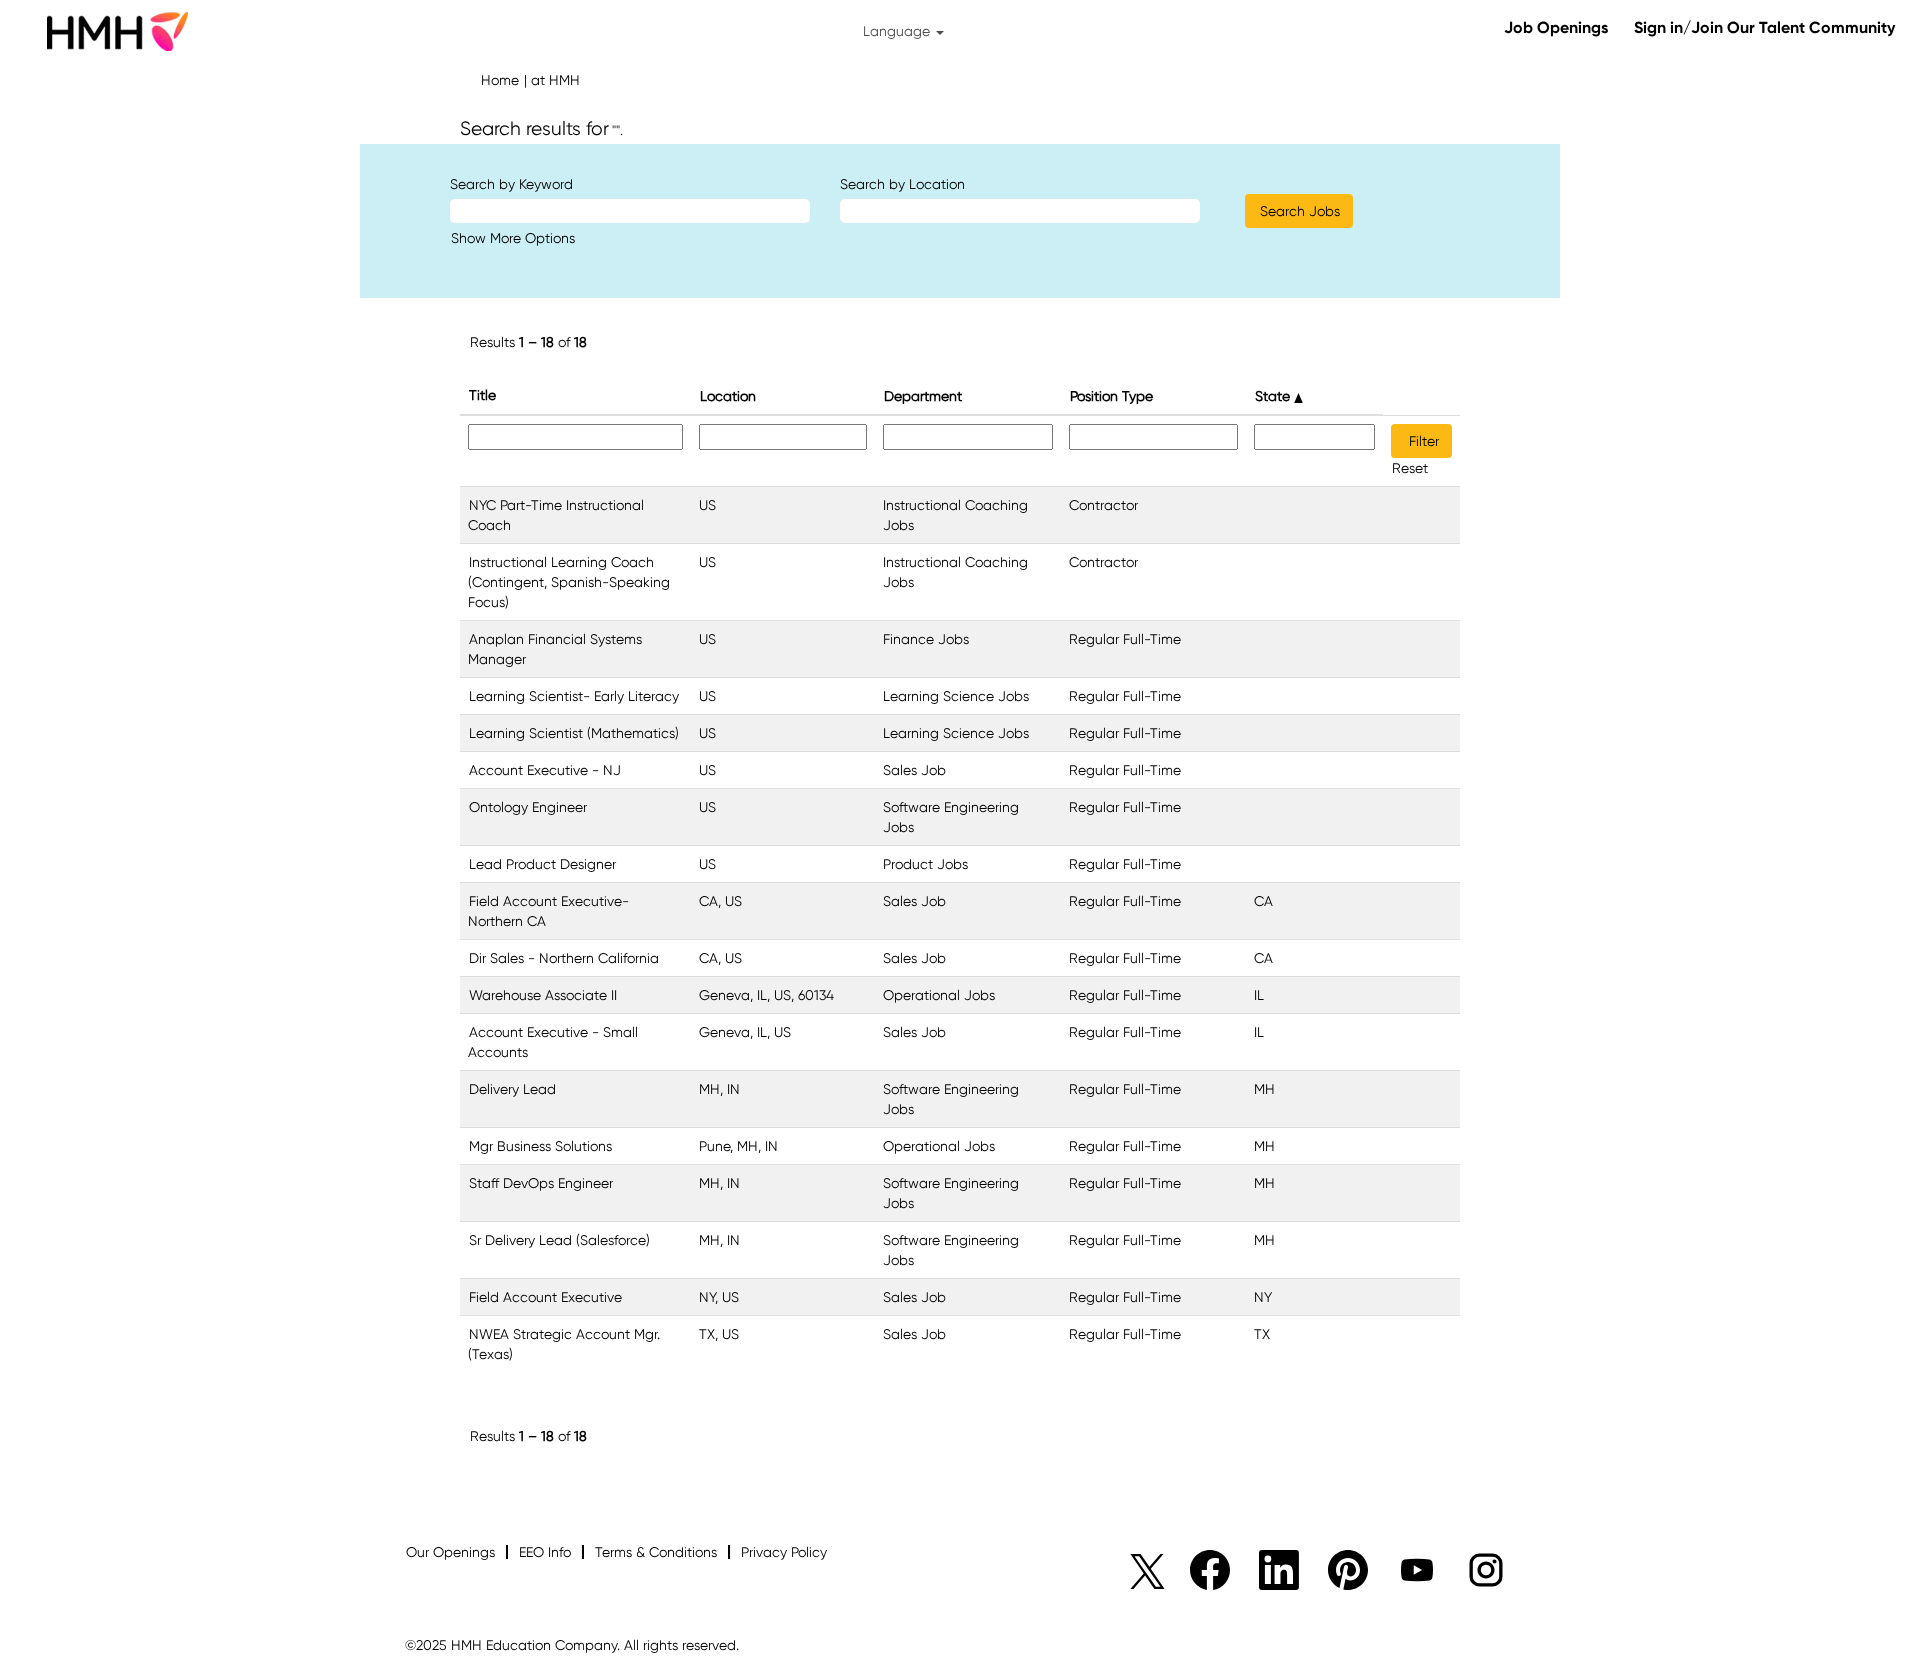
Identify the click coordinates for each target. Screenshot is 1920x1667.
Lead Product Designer (542, 864)
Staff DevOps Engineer (541, 1183)
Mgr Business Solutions (540, 1146)
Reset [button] (1410, 468)
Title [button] (482, 395)
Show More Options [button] (513, 238)
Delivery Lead (512, 1089)
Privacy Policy (784, 1552)
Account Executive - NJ (545, 770)
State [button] (1274, 396)
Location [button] (728, 396)
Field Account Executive (545, 1297)
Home (500, 80)
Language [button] (898, 31)
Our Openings (450, 1552)
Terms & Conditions (656, 1552)
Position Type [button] (1111, 396)
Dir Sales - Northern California (564, 958)
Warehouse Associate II (543, 995)
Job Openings (1556, 27)
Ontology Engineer (528, 807)
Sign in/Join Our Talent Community (1764, 27)
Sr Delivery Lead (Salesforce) (559, 1240)
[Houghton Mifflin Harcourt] (116, 31)
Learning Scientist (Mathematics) (574, 733)
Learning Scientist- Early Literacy (574, 696)
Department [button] (923, 396)
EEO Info (545, 1552)
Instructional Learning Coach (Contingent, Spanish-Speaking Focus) (569, 582)
